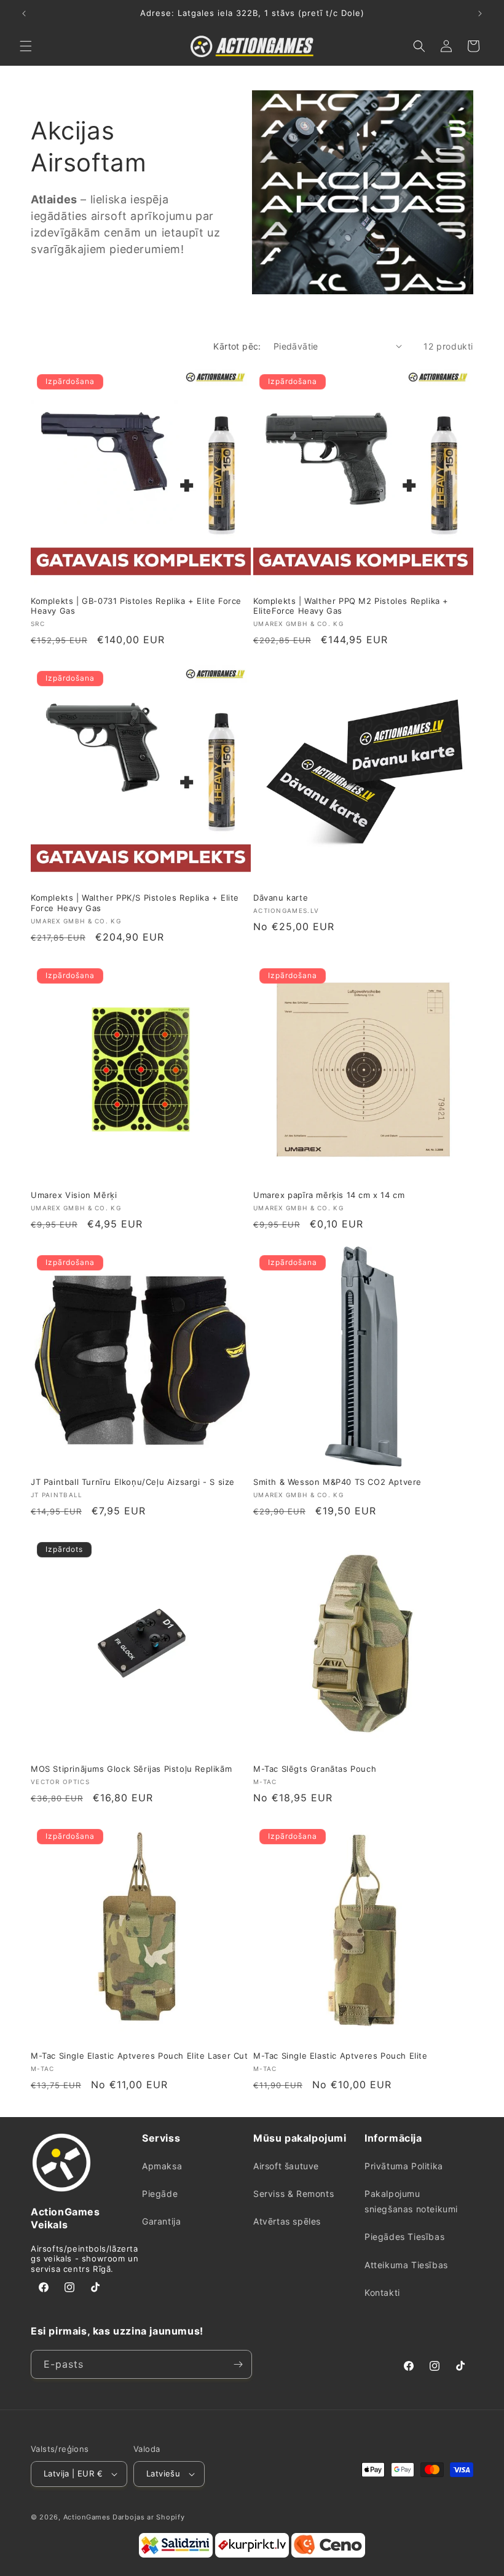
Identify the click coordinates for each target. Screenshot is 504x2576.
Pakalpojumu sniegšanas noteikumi (411, 2201)
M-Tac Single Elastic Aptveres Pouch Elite (341, 2056)
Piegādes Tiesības (404, 2237)
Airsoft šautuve (286, 2166)
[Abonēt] (238, 2364)
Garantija (161, 2221)
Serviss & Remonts (293, 2194)
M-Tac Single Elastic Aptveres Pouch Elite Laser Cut (140, 2056)
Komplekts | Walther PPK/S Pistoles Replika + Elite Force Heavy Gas (135, 903)
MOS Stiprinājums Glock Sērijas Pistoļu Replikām (131, 1769)
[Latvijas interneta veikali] (252, 2555)
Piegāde (160, 2194)
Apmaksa (162, 2166)
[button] (26, 46)
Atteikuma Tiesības (406, 2265)
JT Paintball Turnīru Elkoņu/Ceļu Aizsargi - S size (133, 1482)
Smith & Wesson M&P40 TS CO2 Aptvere (337, 1482)
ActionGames (87, 2517)
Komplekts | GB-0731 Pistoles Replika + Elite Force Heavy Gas (136, 606)
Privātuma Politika (404, 2166)
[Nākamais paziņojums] (480, 14)
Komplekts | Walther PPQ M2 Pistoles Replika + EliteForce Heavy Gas (351, 606)
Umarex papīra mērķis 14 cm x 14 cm (329, 1195)
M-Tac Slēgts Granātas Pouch (315, 1769)
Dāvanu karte (281, 898)
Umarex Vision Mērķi (74, 1195)
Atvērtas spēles (287, 2221)
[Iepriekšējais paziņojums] (24, 14)
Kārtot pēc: (237, 346)
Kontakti (382, 2292)
